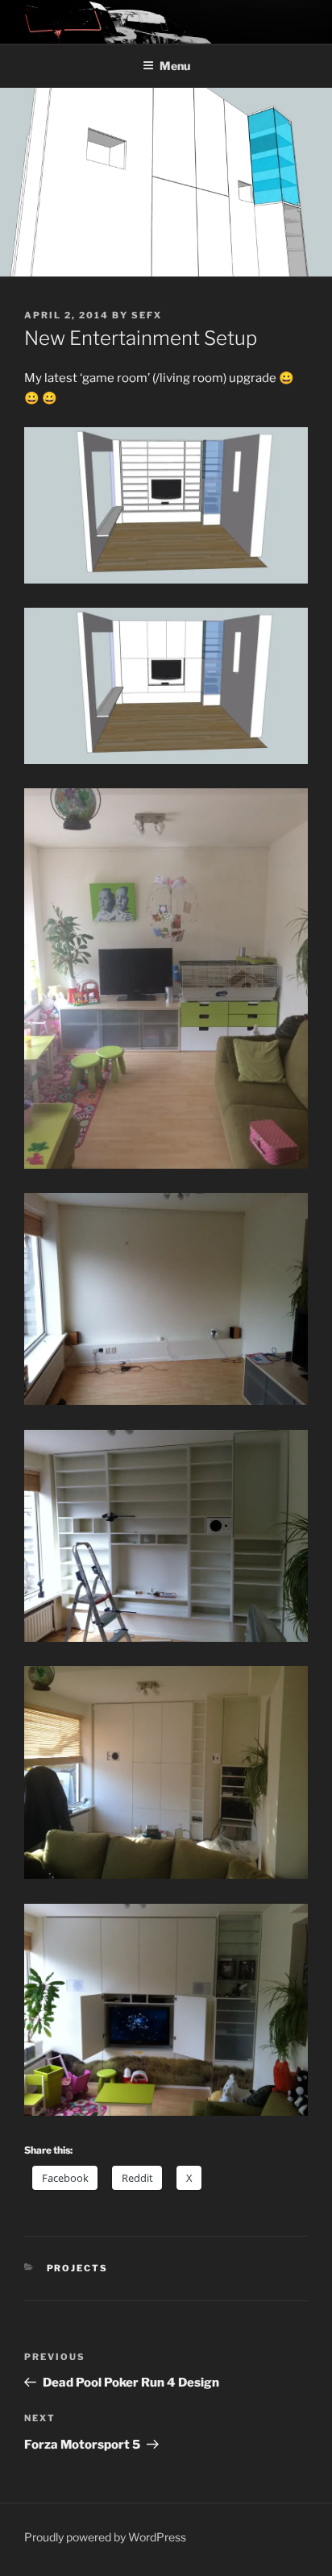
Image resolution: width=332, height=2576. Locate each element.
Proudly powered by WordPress (105, 2537)
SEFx (147, 315)
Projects (78, 2268)
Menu (175, 66)
